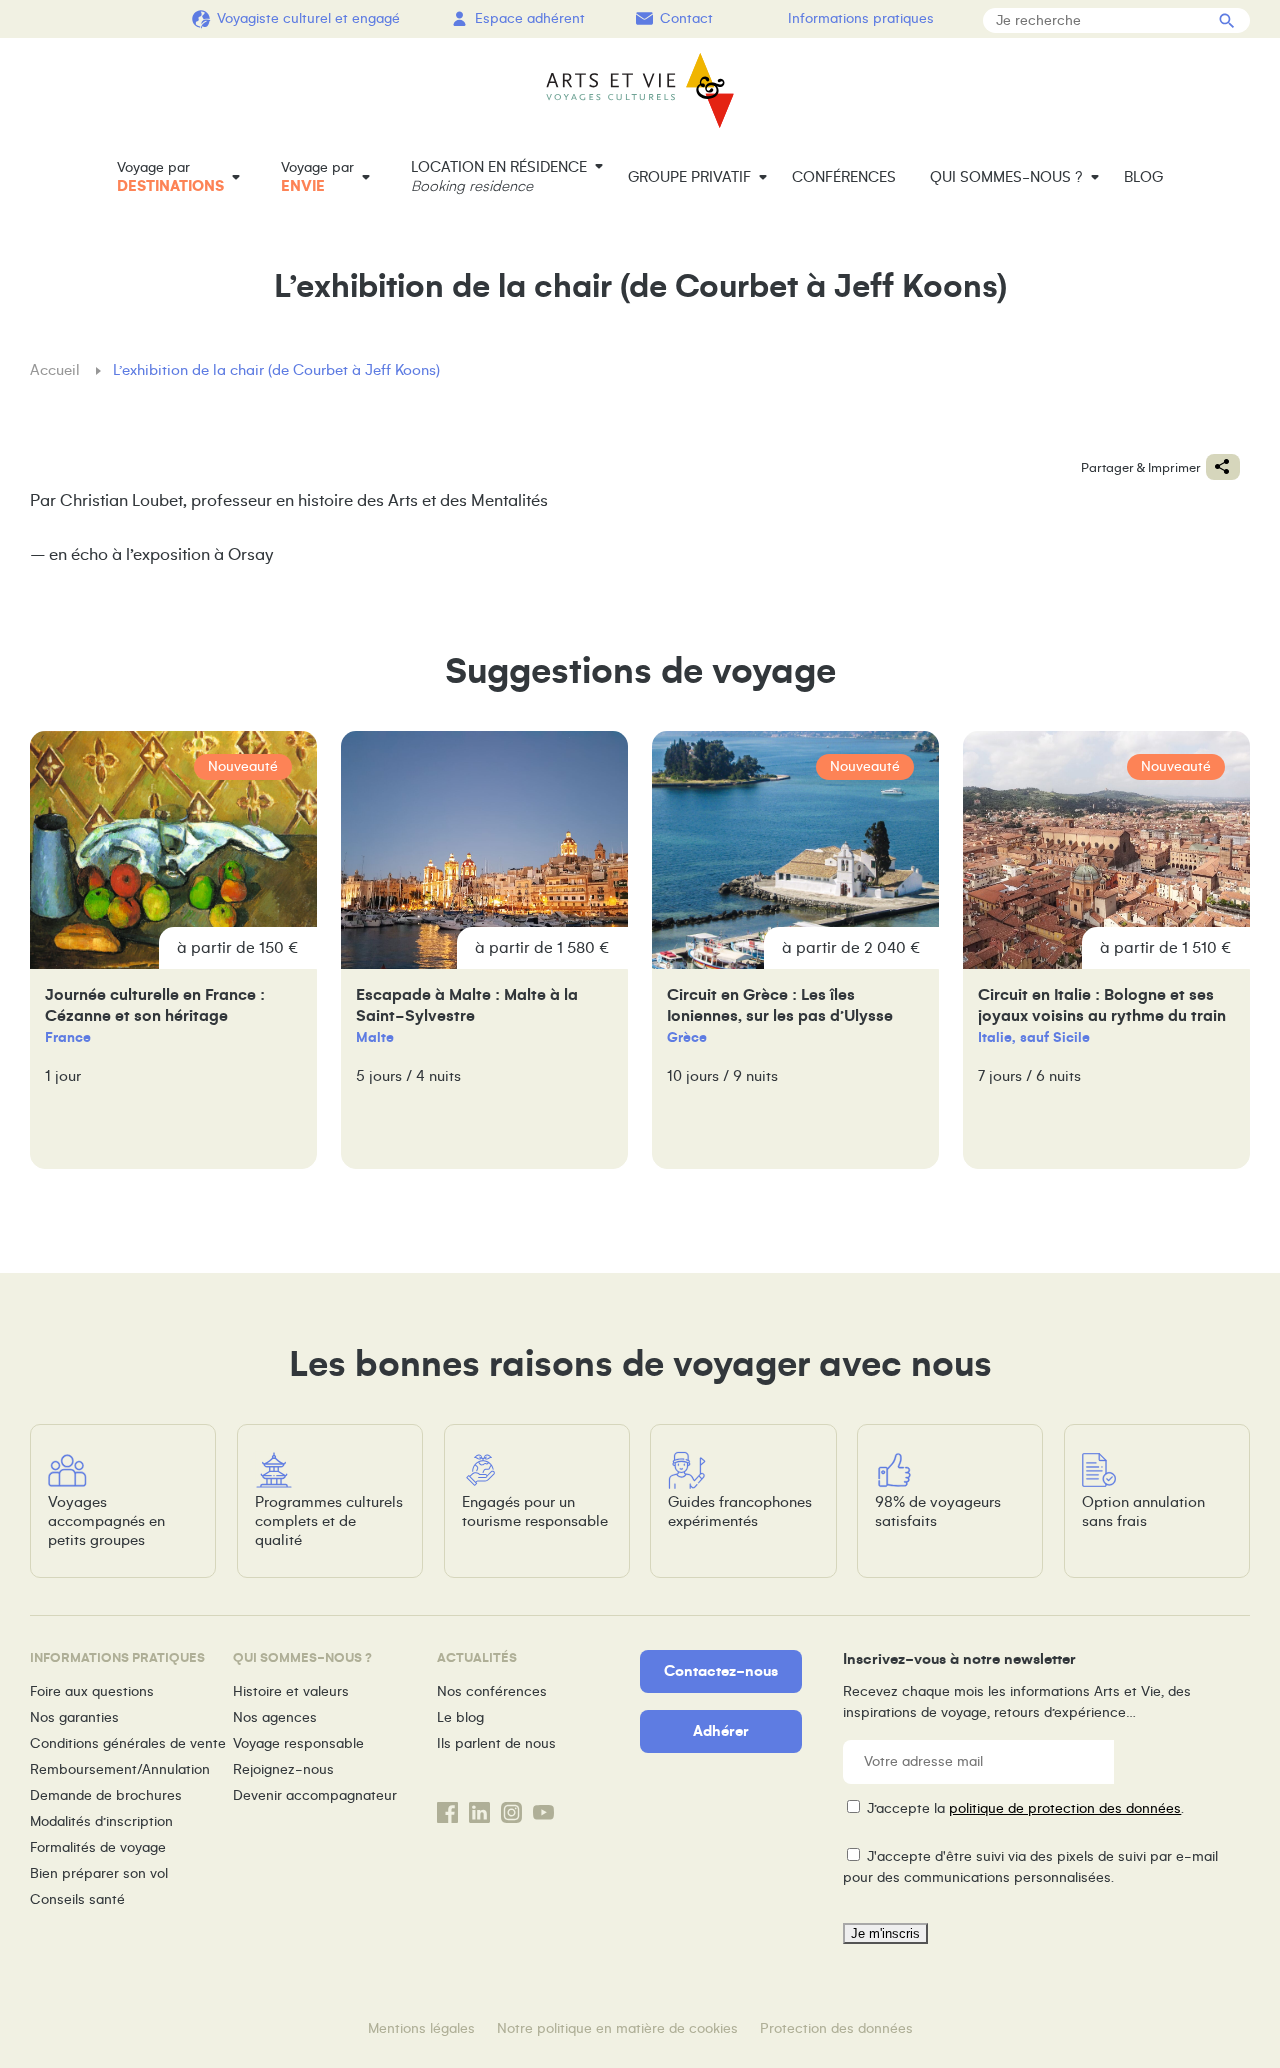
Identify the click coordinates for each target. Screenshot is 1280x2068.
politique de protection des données (1065, 1808)
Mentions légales (421, 2028)
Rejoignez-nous (283, 1769)
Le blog (460, 1717)
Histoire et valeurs (291, 1691)
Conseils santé (77, 1899)
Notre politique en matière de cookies (617, 2028)
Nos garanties (74, 1717)
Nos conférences (492, 1691)
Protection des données (836, 2028)
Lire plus (173, 950)
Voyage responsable (298, 1743)
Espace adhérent (530, 18)
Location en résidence (499, 176)
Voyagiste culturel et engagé (308, 18)
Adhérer (721, 1731)
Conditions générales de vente (128, 1743)
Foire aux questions (92, 1691)
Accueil (57, 370)
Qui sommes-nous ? (1006, 177)
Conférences (844, 177)
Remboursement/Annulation (120, 1769)
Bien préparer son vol (99, 1873)
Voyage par (170, 177)
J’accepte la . (1025, 1808)
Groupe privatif (689, 177)
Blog (1143, 177)
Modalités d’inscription (101, 1821)
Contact (686, 18)
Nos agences (275, 1717)
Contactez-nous (721, 1671)
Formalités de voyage (98, 1847)
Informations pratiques (861, 18)
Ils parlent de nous (496, 1743)
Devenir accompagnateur (315, 1795)
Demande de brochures (106, 1795)
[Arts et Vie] (640, 90)
